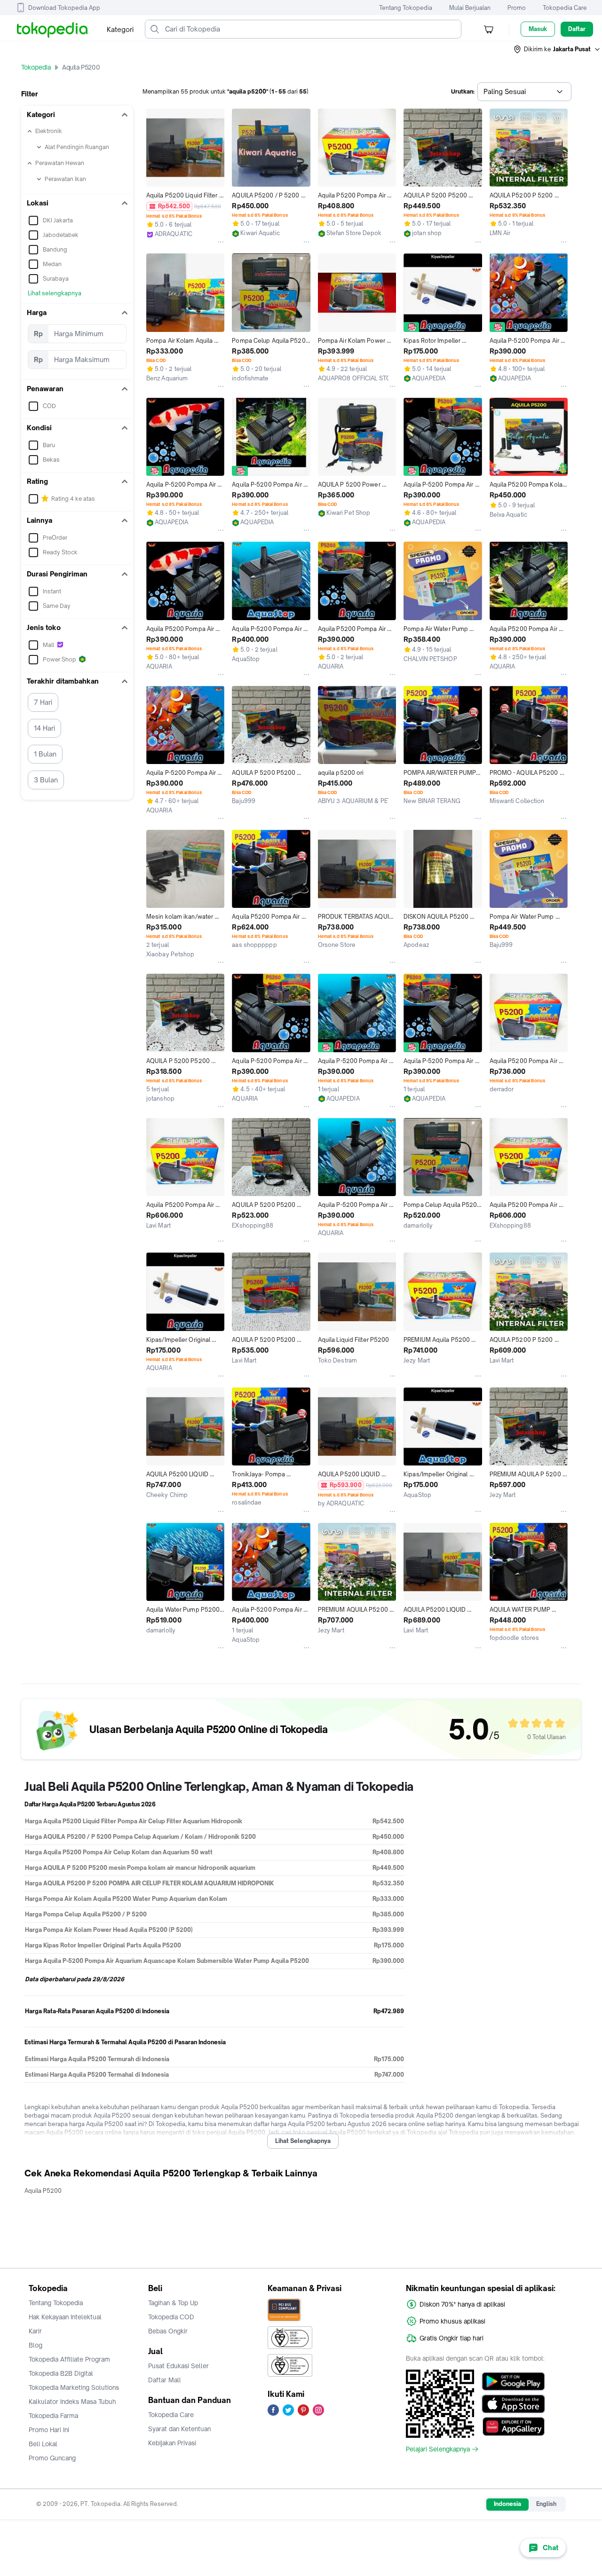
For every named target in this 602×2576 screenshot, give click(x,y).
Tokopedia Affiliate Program (69, 2359)
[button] (557, 49)
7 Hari (43, 702)
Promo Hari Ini (49, 2430)
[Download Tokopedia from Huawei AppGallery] (513, 2426)
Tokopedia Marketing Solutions (74, 2387)
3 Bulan (46, 780)
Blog (36, 2345)
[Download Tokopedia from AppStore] (513, 2404)
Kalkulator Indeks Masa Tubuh (72, 2402)
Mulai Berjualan (470, 8)
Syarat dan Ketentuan (179, 2429)
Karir (35, 2331)
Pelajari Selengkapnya (438, 2449)
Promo (517, 8)
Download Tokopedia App (64, 8)
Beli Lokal (43, 2444)
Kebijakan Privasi (172, 2443)
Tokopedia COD (171, 2317)
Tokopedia (36, 67)
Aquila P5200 (43, 2191)
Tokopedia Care (565, 8)
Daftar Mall (165, 2380)
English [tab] (546, 2504)
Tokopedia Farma (53, 2416)
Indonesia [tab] (507, 2504)
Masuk (538, 29)
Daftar (577, 29)
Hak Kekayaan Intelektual (65, 2317)
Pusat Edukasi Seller (178, 2366)
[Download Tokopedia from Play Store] (513, 2381)
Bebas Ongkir (168, 2331)
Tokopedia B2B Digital (61, 2373)
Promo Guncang (52, 2458)
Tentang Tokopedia (406, 8)
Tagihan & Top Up (173, 2303)
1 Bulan (45, 754)
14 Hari (44, 728)
